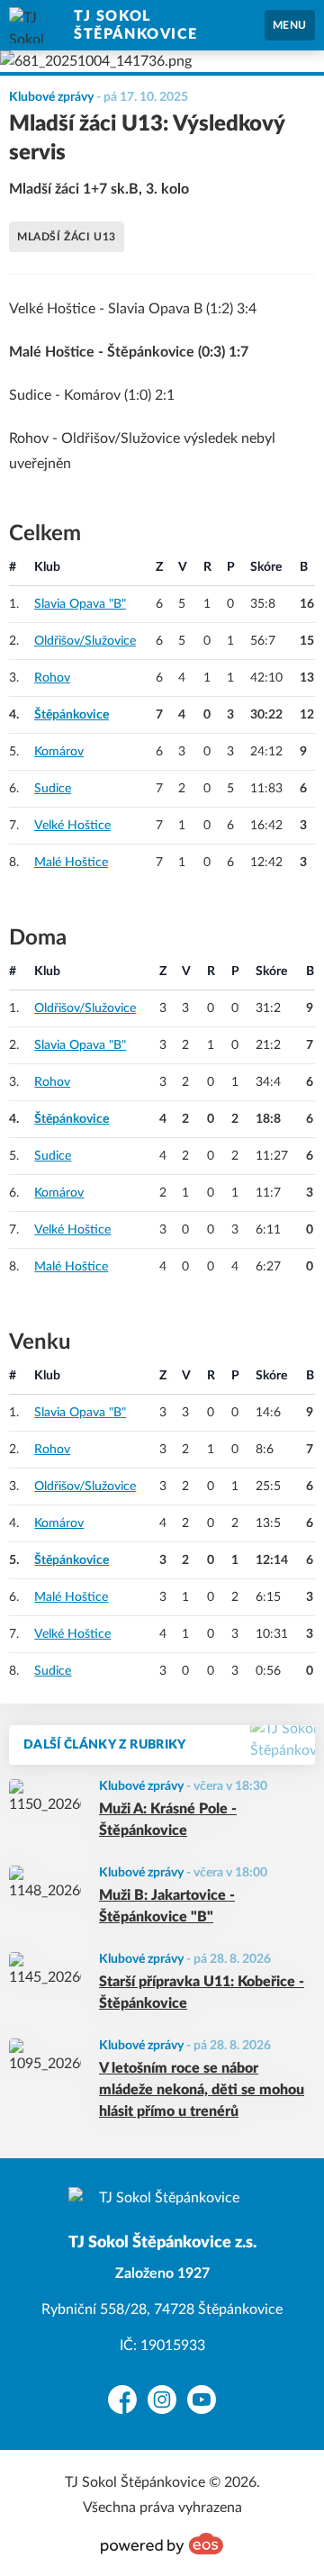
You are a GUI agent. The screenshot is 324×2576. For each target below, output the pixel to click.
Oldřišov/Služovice (85, 641)
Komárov (59, 752)
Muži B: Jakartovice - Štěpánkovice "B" (167, 1906)
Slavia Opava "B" (80, 604)
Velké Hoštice (72, 826)
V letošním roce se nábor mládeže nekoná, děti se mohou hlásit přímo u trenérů (202, 2090)
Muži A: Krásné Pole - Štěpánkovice (168, 1820)
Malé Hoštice (71, 863)
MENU (290, 25)
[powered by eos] (162, 2544)
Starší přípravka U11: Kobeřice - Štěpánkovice (202, 1993)
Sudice (53, 789)
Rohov (52, 678)
